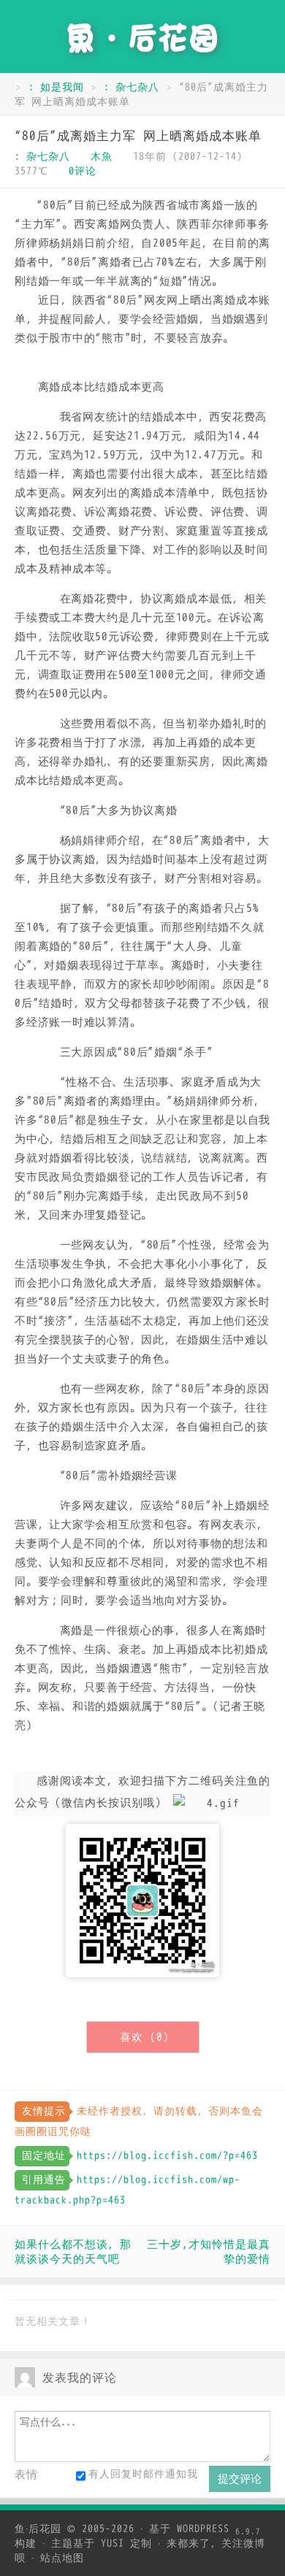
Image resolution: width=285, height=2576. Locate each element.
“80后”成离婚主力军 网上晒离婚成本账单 (138, 136)
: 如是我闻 (56, 87)
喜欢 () (145, 2037)
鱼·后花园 (38, 2529)
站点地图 (62, 2558)
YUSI (113, 2544)
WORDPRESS (219, 2529)
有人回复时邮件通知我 (143, 2474)
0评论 (83, 171)
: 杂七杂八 (132, 87)
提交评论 (240, 2479)
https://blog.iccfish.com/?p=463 (167, 2156)
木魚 (102, 157)
